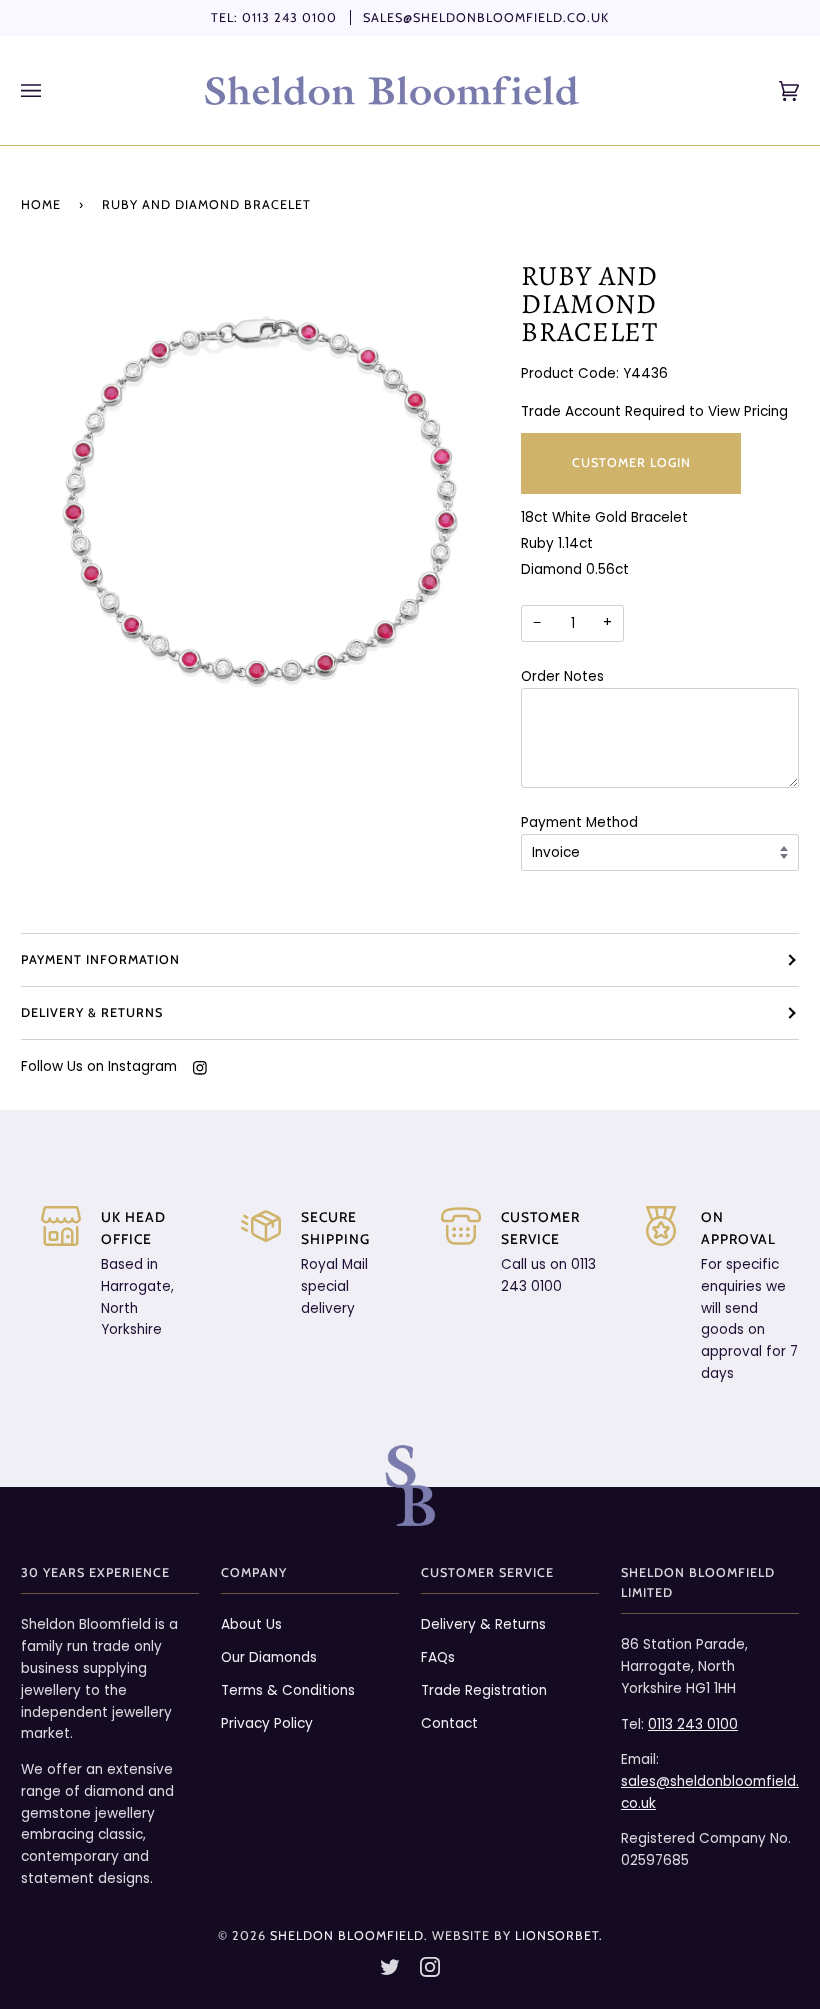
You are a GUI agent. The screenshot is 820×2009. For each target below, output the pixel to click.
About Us (251, 1624)
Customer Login (631, 462)
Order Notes (562, 676)
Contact (449, 1723)
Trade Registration (484, 1690)
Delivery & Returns (92, 1012)
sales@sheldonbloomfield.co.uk (486, 17)
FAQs (438, 1657)
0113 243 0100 (289, 17)
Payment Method (579, 822)
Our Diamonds (269, 1657)
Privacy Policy (267, 1723)
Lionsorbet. (559, 1935)
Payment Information (100, 959)
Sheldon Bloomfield (347, 1935)
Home (41, 204)
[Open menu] (51, 90)
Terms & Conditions (288, 1690)
